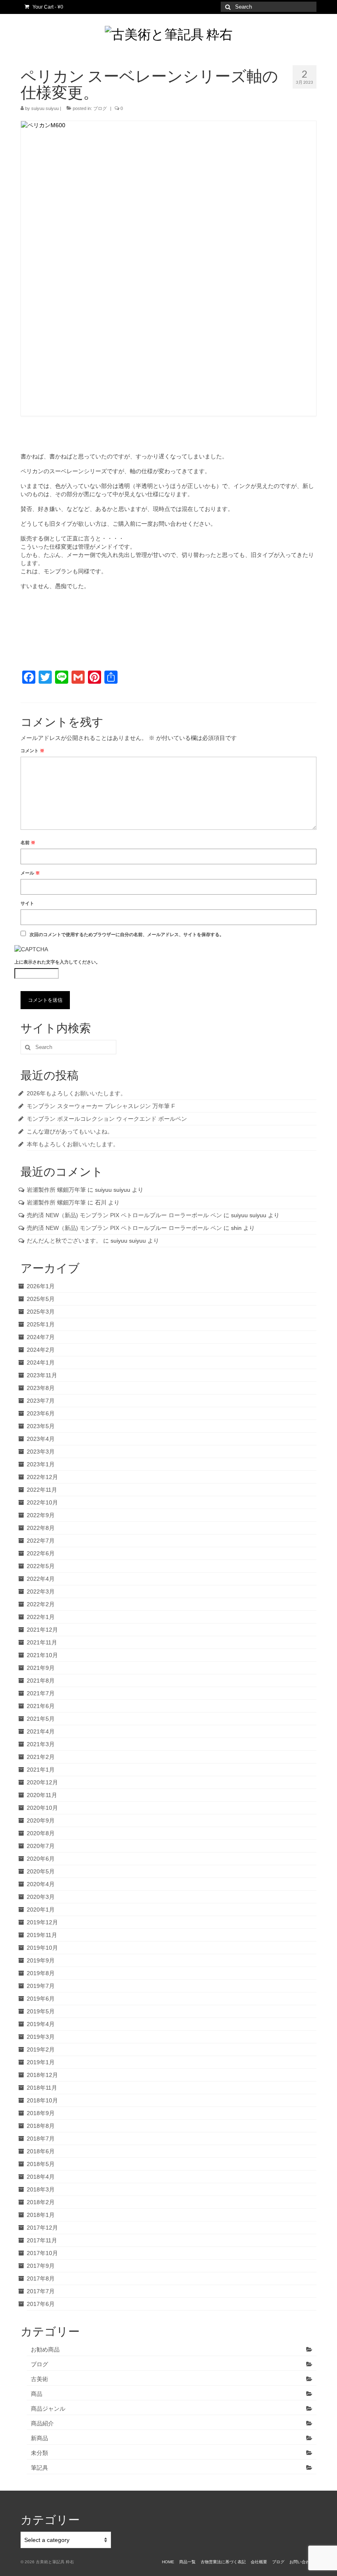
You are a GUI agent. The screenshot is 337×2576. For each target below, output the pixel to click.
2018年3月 (41, 2189)
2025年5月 (41, 1299)
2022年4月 (41, 1579)
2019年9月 (41, 1960)
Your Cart (47, 7)
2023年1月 (41, 1464)
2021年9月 (41, 1668)
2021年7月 (41, 1693)
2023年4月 (41, 1439)
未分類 (39, 2453)
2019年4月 (41, 2024)
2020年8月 (41, 1833)
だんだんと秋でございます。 (64, 1241)
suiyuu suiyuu (45, 108)
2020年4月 (41, 1884)
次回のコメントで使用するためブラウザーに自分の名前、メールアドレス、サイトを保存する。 (127, 934)
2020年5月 (41, 1871)
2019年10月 (42, 1948)
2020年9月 (41, 1820)
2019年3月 (41, 2037)
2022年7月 (41, 1541)
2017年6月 (41, 2304)
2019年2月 (41, 2049)
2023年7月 (41, 1401)
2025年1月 (41, 1324)
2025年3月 (41, 1312)
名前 (28, 843)
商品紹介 (42, 2423)
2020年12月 (42, 1782)
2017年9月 (41, 2266)
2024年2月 (41, 1350)
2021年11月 (42, 1642)
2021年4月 (41, 1731)
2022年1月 (41, 1617)
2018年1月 (41, 2215)
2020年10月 (42, 1808)
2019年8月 (41, 1973)
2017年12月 (42, 2228)
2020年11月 (42, 1795)
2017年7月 (41, 2291)
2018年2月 (41, 2202)
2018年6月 (41, 2151)
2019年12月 (42, 1922)
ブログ (100, 108)
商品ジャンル (48, 2409)
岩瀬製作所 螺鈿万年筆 (56, 1190)
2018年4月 (41, 2177)
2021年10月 (42, 1655)
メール (30, 873)
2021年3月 (41, 1744)
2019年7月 (41, 1986)
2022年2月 (41, 1604)
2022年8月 (41, 1528)
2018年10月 (42, 2100)
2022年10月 (42, 1502)
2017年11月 (42, 2240)
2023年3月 (41, 1452)
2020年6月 (41, 1859)
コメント (32, 751)
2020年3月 (41, 1897)
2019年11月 (42, 1935)
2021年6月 (41, 1706)
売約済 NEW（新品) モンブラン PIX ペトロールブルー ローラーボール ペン (124, 1215)
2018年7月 (41, 2139)
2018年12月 (42, 2075)
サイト (27, 903)
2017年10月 (42, 2253)
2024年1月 (41, 1362)
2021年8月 (41, 1681)
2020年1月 (41, 1910)
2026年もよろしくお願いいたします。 (76, 1093)
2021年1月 (41, 1770)
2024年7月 (41, 1337)
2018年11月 (42, 2088)
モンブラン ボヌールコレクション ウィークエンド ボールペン (107, 1119)
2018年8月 (41, 2126)
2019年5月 (41, 2011)
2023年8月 (41, 1388)
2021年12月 (42, 1630)
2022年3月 (41, 1591)
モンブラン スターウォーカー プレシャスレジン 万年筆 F (101, 1106)
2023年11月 (42, 1375)
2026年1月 (41, 1286)
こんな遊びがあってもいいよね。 (70, 1131)
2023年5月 (41, 1426)
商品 (37, 2394)
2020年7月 (41, 1846)
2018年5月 (41, 2164)
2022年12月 (42, 1477)
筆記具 (39, 2468)
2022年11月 (42, 1490)
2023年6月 (41, 1413)
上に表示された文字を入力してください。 (57, 962)
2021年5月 (41, 1719)
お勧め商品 (45, 2349)
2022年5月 (41, 1566)
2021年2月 (41, 1757)
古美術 (39, 2379)
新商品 (39, 2438)
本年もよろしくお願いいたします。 (73, 1144)
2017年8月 (41, 2278)
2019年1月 (41, 2062)
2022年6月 (41, 1553)
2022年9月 (41, 1515)
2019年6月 (41, 1999)
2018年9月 (41, 2113)
